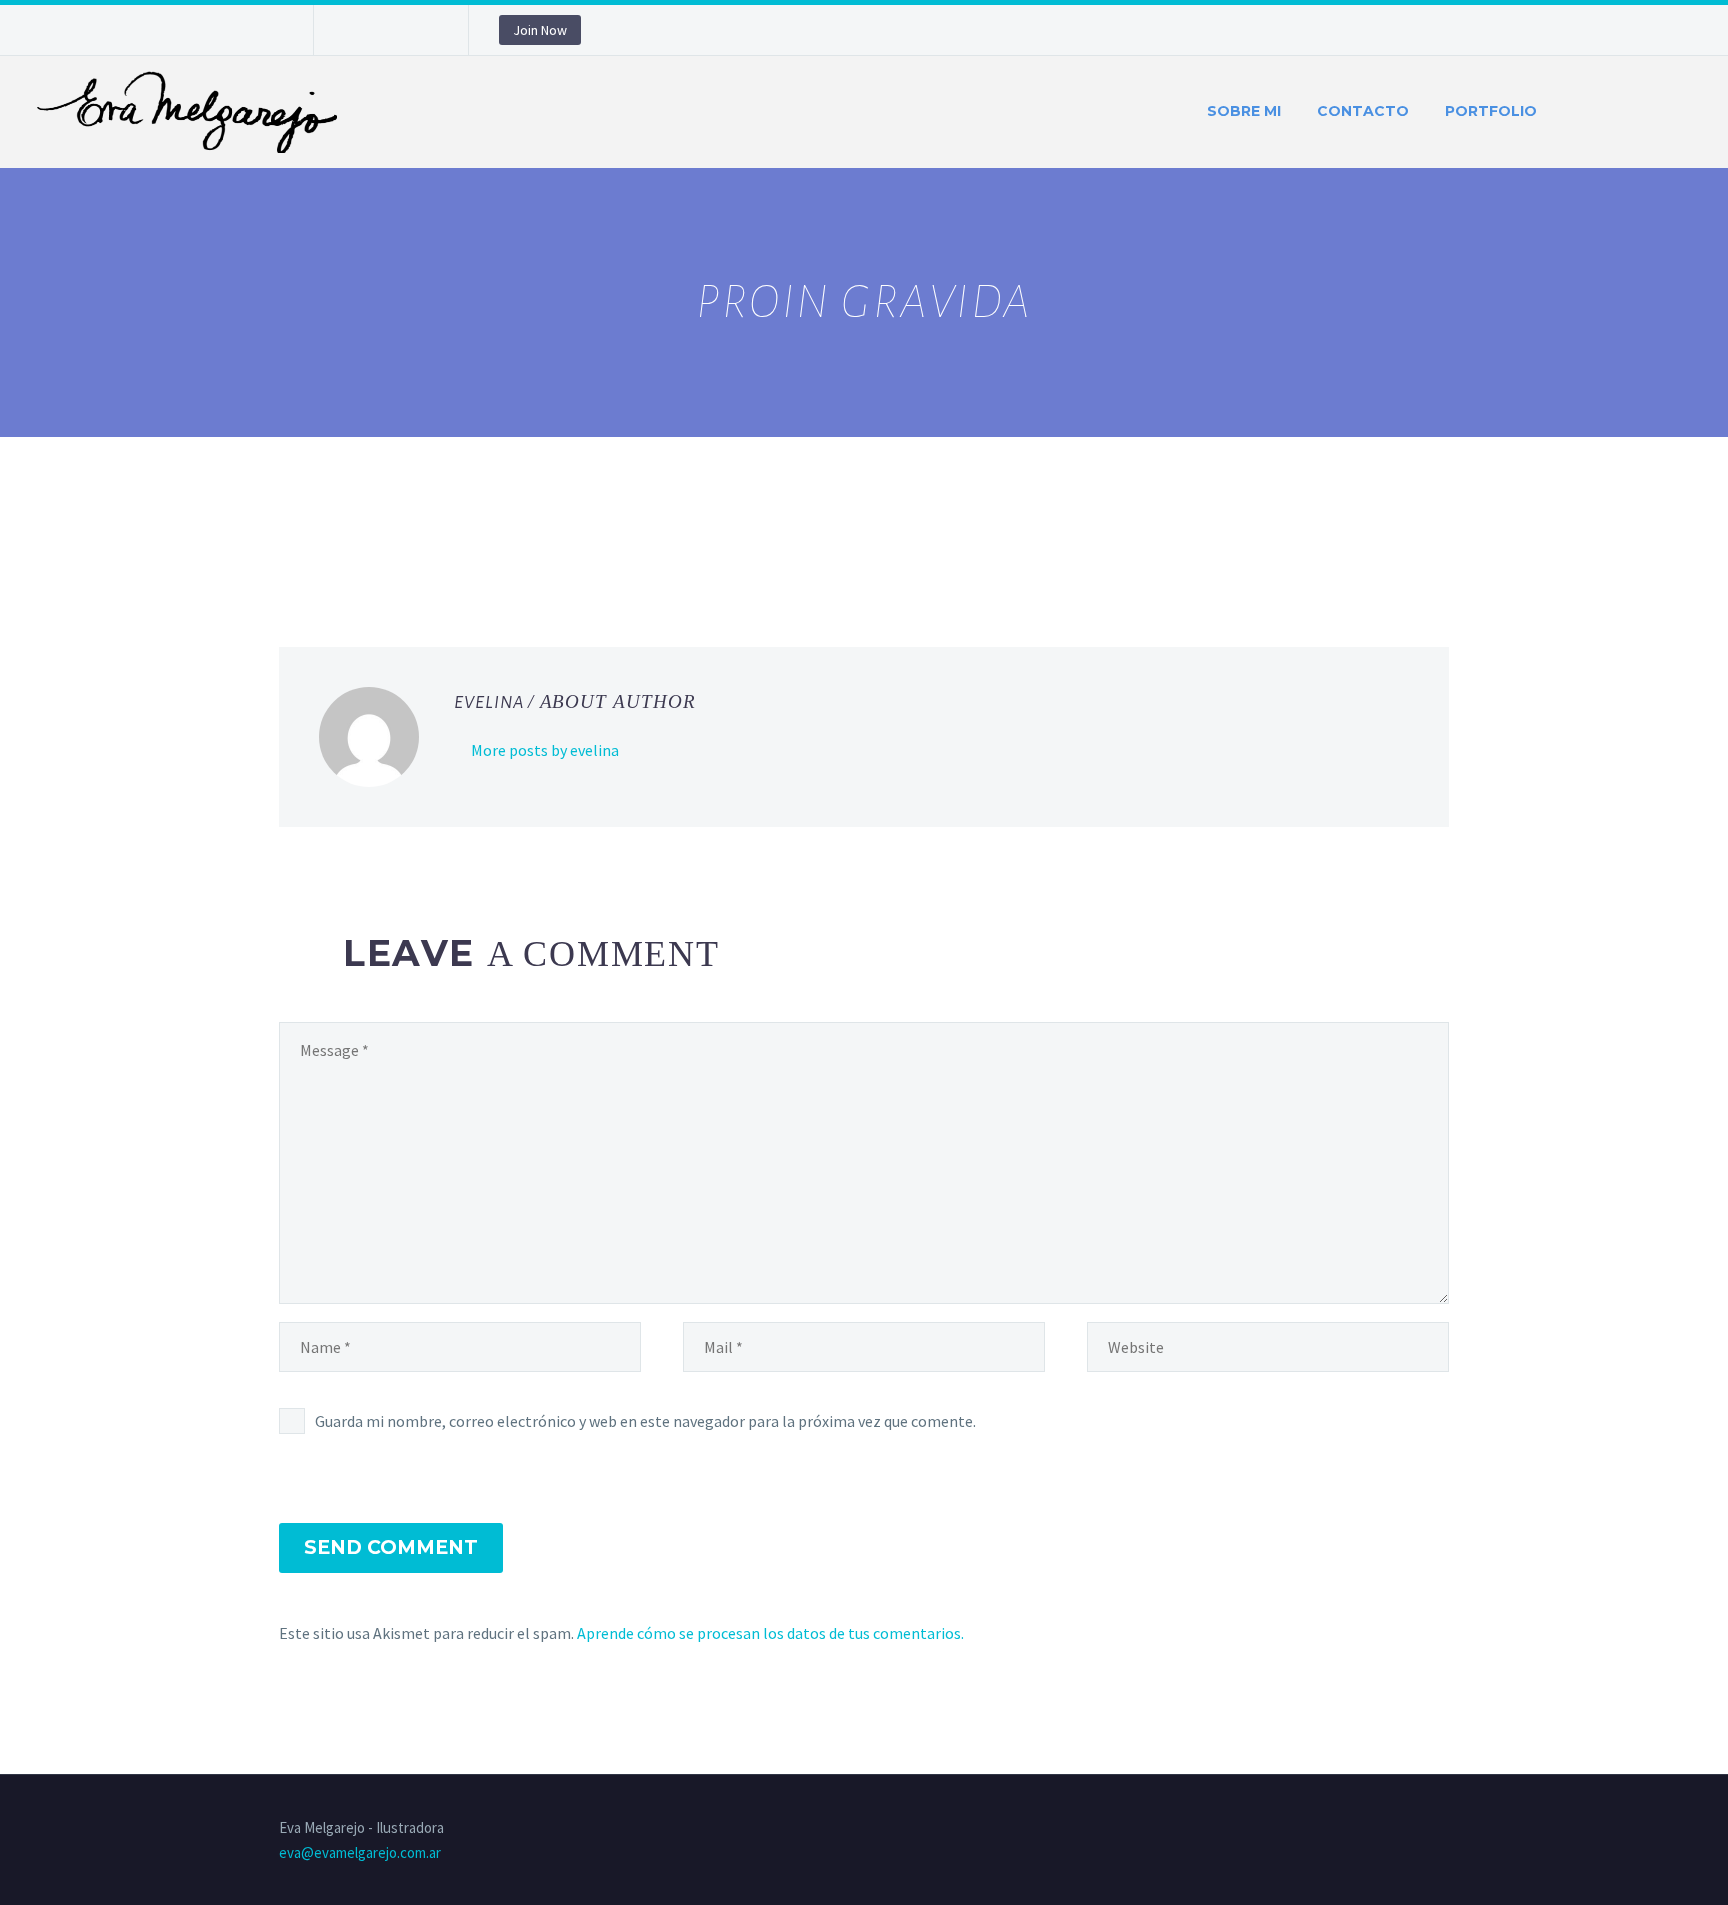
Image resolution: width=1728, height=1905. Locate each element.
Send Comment (391, 1547)
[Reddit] (437, 545)
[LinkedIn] (408, 545)
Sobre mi (1244, 111)
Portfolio (1491, 111)
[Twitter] (321, 545)
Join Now (540, 30)
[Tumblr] (379, 545)
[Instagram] (389, 34)
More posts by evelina (545, 750)
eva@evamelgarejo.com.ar (360, 1852)
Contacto (1363, 111)
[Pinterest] (419, 34)
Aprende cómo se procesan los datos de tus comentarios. (770, 1633)
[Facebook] (359, 34)
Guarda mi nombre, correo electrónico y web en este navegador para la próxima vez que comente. (645, 1421)
